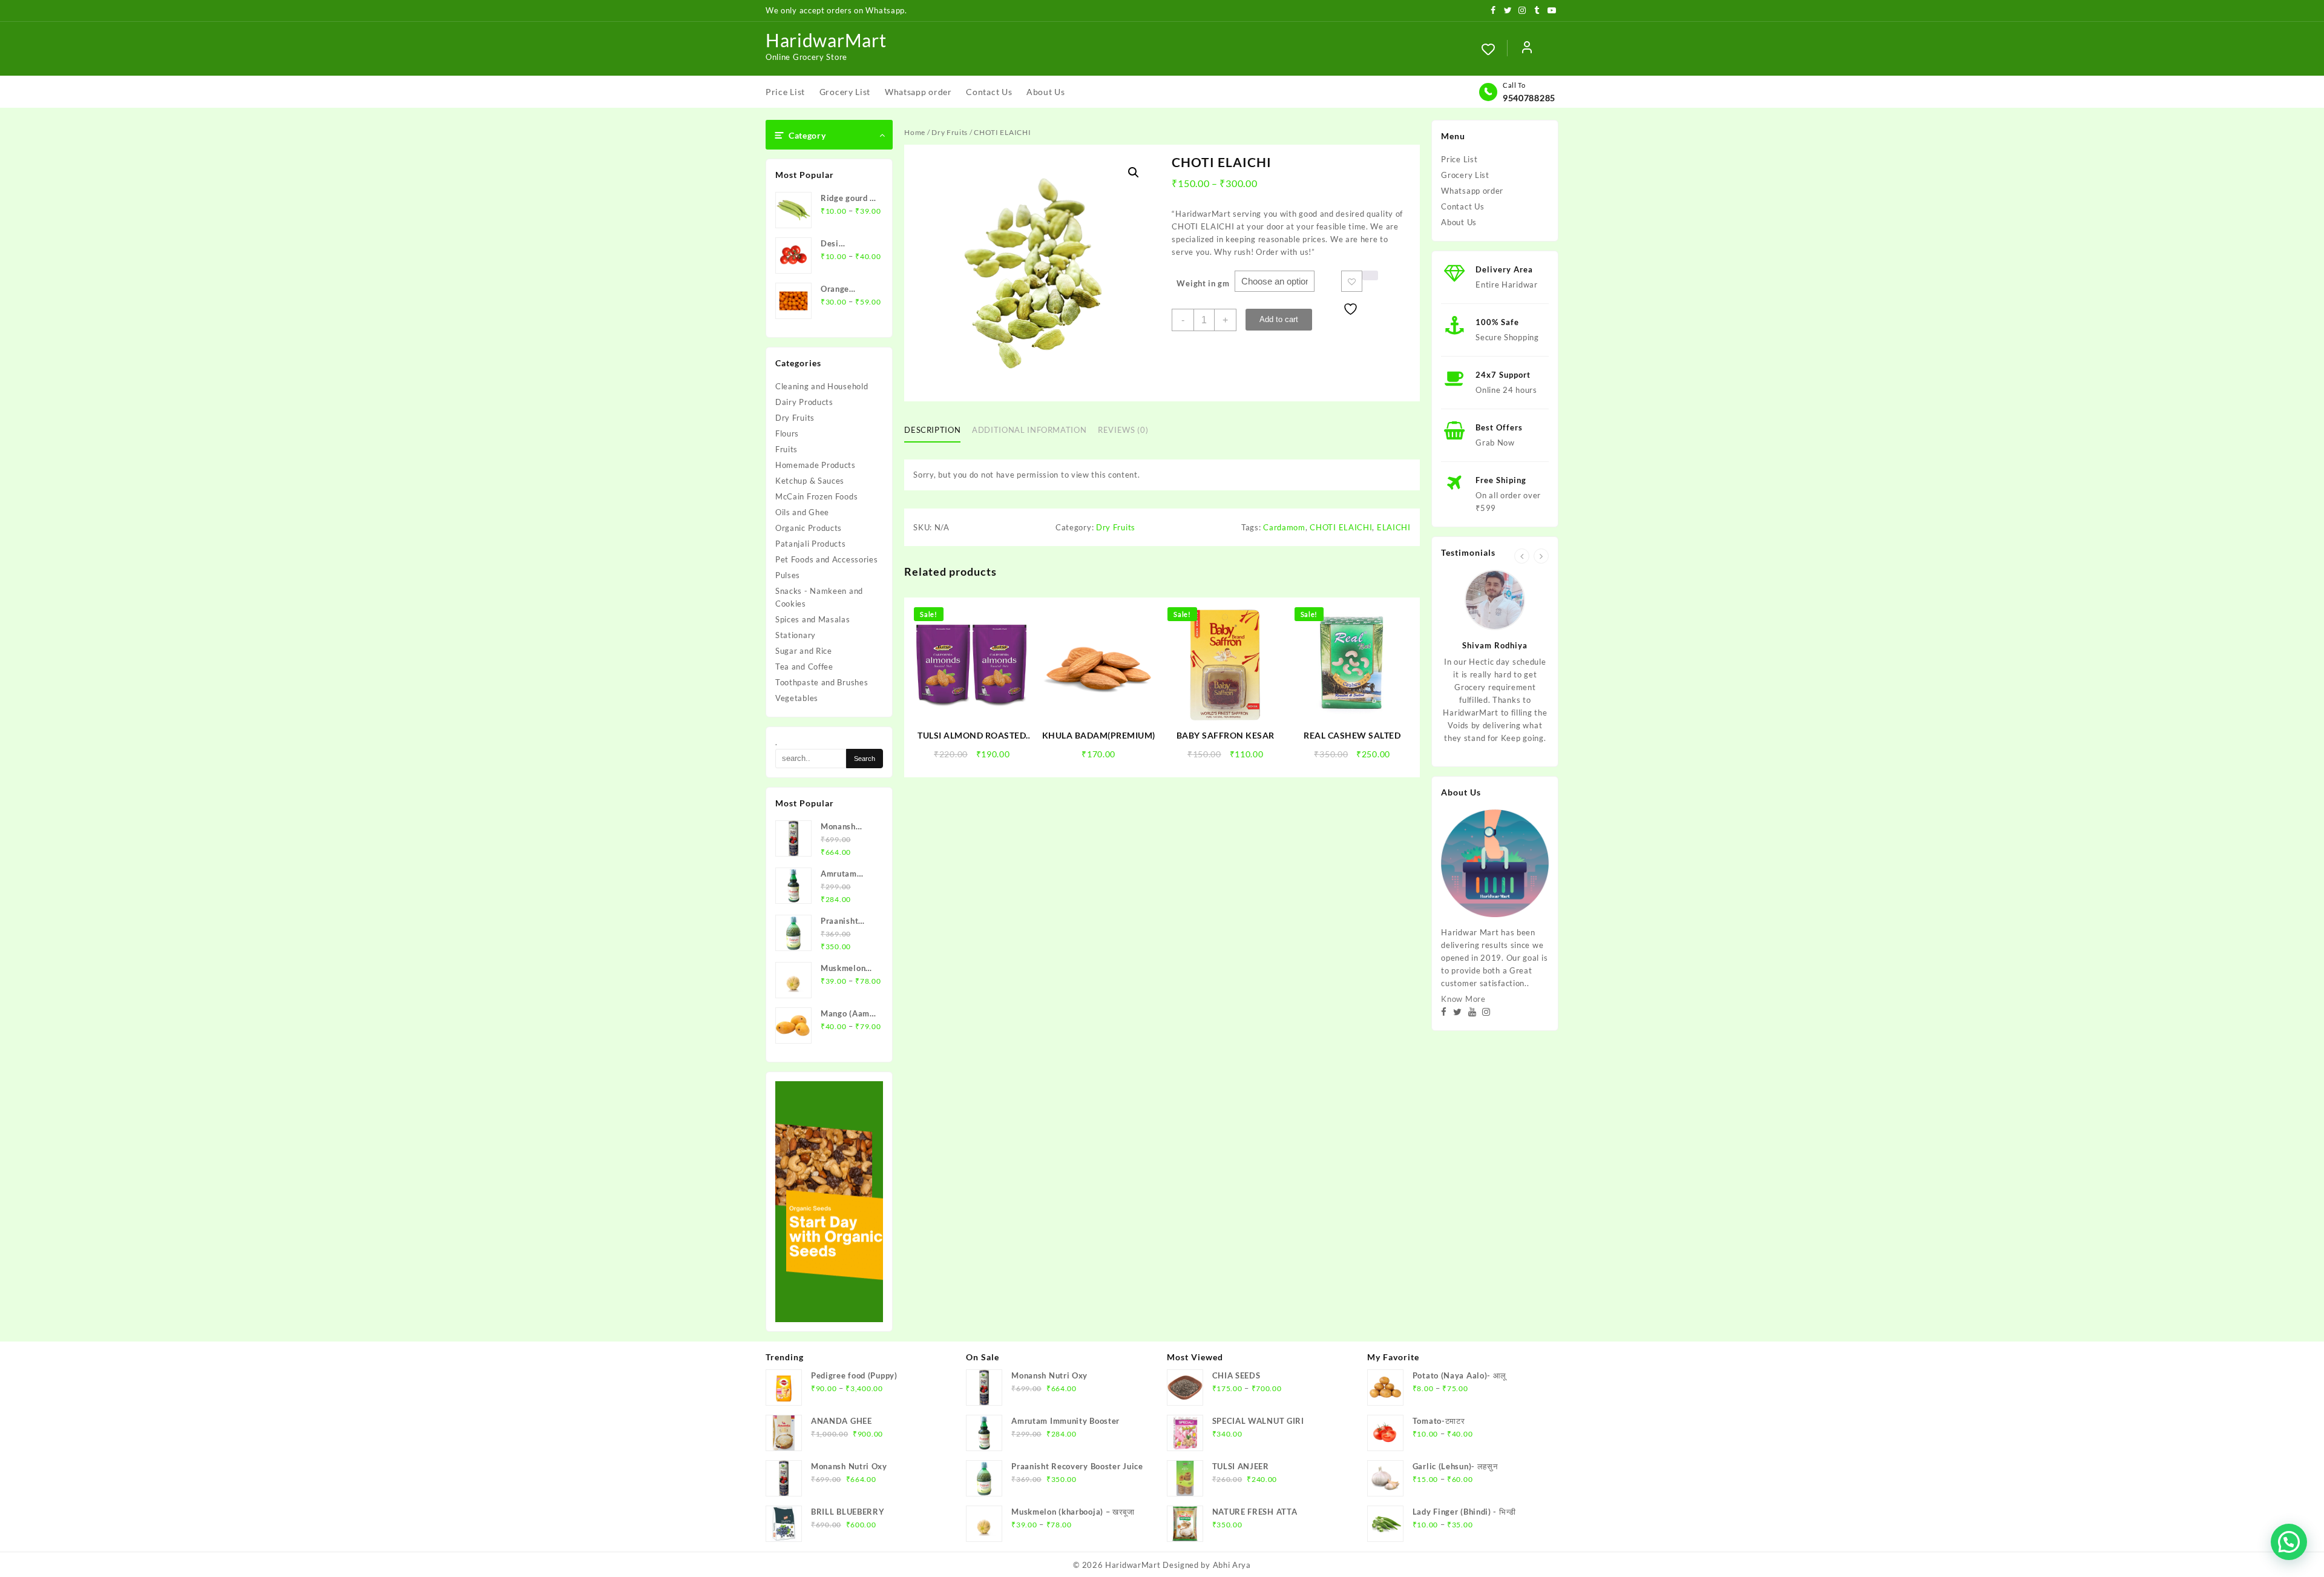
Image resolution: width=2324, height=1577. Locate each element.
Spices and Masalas (813, 619)
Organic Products (809, 528)
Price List (1459, 159)
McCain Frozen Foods (816, 496)
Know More (1463, 999)
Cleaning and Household (822, 386)
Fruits (786, 449)
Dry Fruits (795, 418)
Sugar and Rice (804, 651)
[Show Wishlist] (1494, 49)
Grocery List (1465, 175)
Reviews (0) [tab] (1123, 430)
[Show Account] (1527, 49)
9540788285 (1529, 98)
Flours (787, 433)
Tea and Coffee (804, 667)
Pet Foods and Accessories (827, 559)
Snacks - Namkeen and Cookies (819, 597)
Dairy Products (804, 402)
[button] (1134, 173)
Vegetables (797, 698)
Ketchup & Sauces (810, 481)
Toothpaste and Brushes (822, 682)
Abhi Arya (1232, 1565)
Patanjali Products (811, 544)
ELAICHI (1394, 527)
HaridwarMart (826, 40)
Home (915, 132)
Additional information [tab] (1029, 430)
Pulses (788, 575)
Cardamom (1284, 527)
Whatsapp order (1472, 191)
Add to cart (1279, 319)
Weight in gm (1203, 283)
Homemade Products (816, 465)
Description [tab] (932, 430)
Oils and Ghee (802, 512)
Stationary (796, 635)
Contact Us (1462, 206)
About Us (1459, 222)
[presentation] (1522, 556)
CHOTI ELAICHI (1341, 527)
